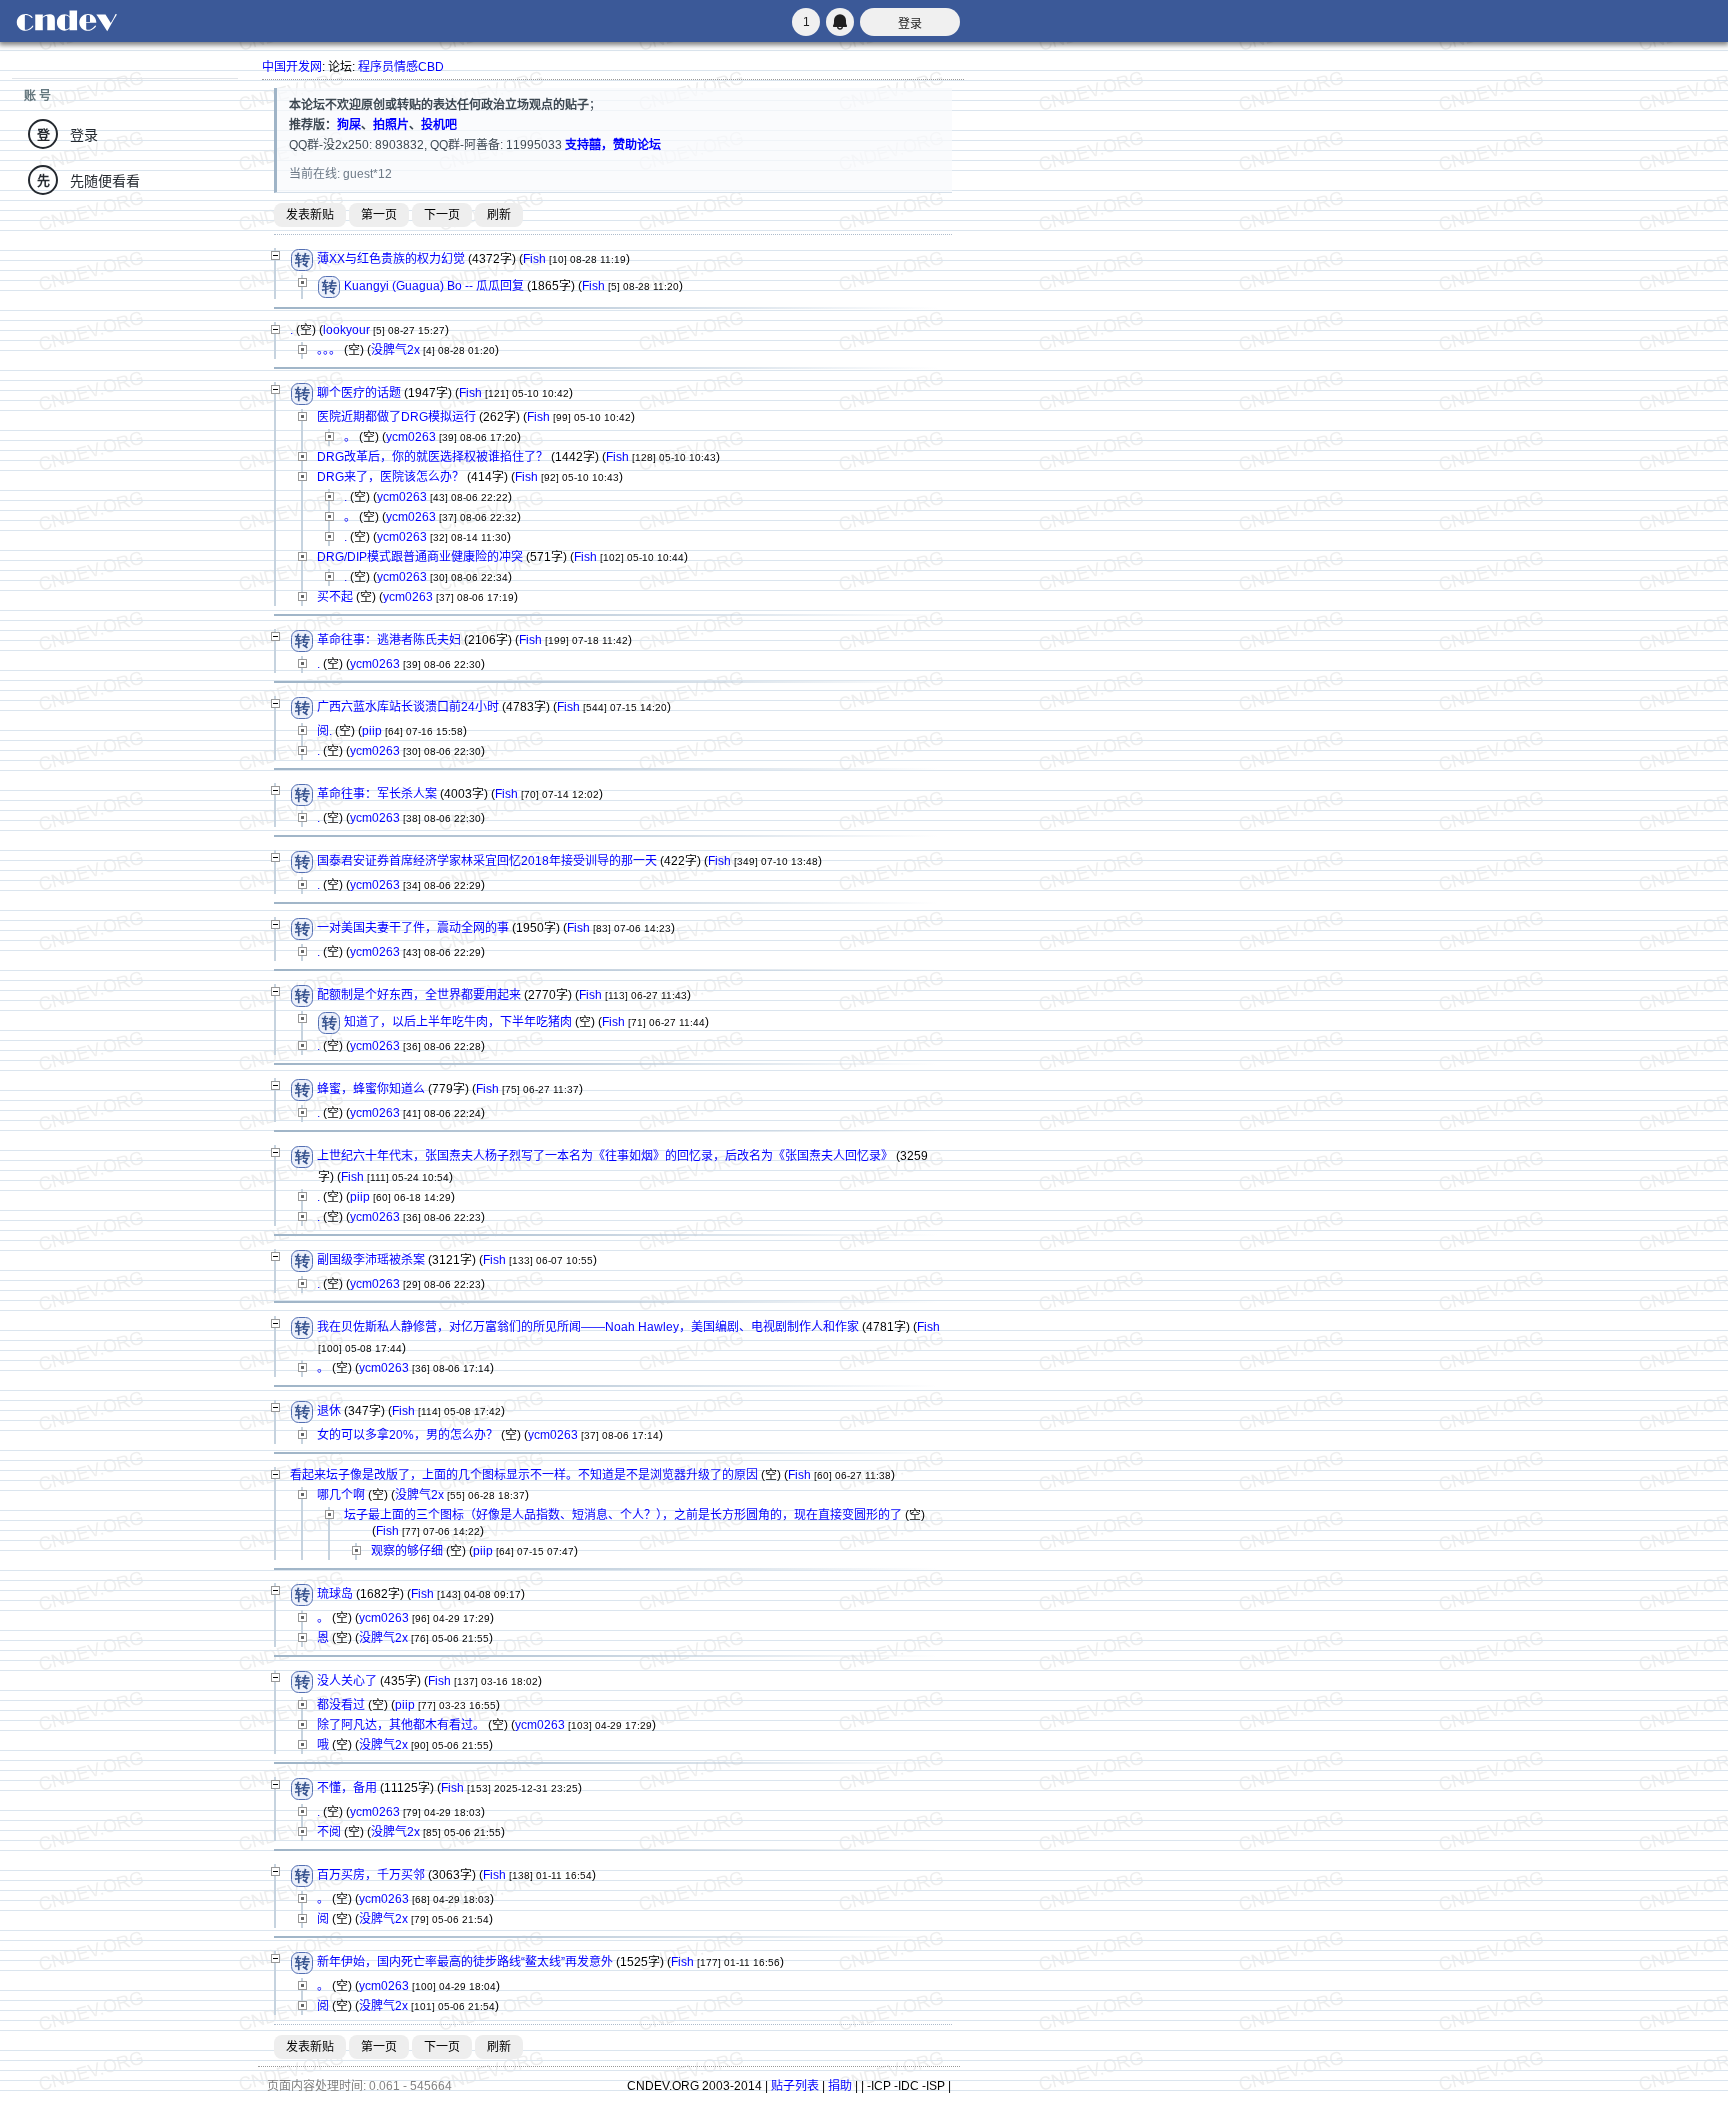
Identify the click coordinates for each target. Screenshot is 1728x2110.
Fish (534, 260)
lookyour (346, 330)
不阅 (329, 1832)
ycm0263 (411, 437)
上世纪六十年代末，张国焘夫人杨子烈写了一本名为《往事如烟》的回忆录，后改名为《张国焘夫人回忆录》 (605, 1157)
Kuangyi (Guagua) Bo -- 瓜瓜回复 (434, 287)
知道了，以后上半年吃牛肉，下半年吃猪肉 (458, 1023)
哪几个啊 (341, 1495)
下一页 (442, 215)
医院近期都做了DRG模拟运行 (396, 417)
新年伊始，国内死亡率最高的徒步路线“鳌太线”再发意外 (465, 1963)
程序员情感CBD (401, 67)
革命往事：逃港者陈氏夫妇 (389, 641)
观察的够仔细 (407, 1551)
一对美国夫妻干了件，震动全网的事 (413, 929)
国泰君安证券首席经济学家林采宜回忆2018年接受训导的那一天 (487, 862)
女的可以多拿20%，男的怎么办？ (407, 1435)
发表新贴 (310, 215)
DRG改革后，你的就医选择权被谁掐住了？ (432, 457)
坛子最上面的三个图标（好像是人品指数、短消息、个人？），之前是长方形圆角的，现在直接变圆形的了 (623, 1515)
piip (372, 731)
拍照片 (391, 125)
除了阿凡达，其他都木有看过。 (401, 1725)
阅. (324, 731)
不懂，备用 (347, 1789)
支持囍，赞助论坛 (613, 145)
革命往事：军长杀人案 (377, 795)
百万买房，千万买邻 (371, 1876)
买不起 (335, 597)
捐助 (840, 2086)
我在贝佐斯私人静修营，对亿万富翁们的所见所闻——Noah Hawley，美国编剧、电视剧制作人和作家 (588, 1328)
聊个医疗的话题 (359, 394)
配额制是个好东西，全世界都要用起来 (419, 996)
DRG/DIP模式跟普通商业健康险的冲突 (420, 557)
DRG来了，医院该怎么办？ (390, 477)
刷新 (499, 215)
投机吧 (439, 125)
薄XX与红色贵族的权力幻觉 (391, 260)
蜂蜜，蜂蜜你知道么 (371, 1090)
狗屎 (349, 125)
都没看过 (341, 1705)
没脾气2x (395, 350)
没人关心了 (347, 1682)
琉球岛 (335, 1595)
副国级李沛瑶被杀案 (371, 1261)
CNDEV (66, 21)
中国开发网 (292, 67)
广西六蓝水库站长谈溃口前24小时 (408, 708)
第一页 (379, 215)
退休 (329, 1412)
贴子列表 (795, 2086)
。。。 (329, 350)
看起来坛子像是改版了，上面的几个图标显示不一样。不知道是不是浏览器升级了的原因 (524, 1475)
